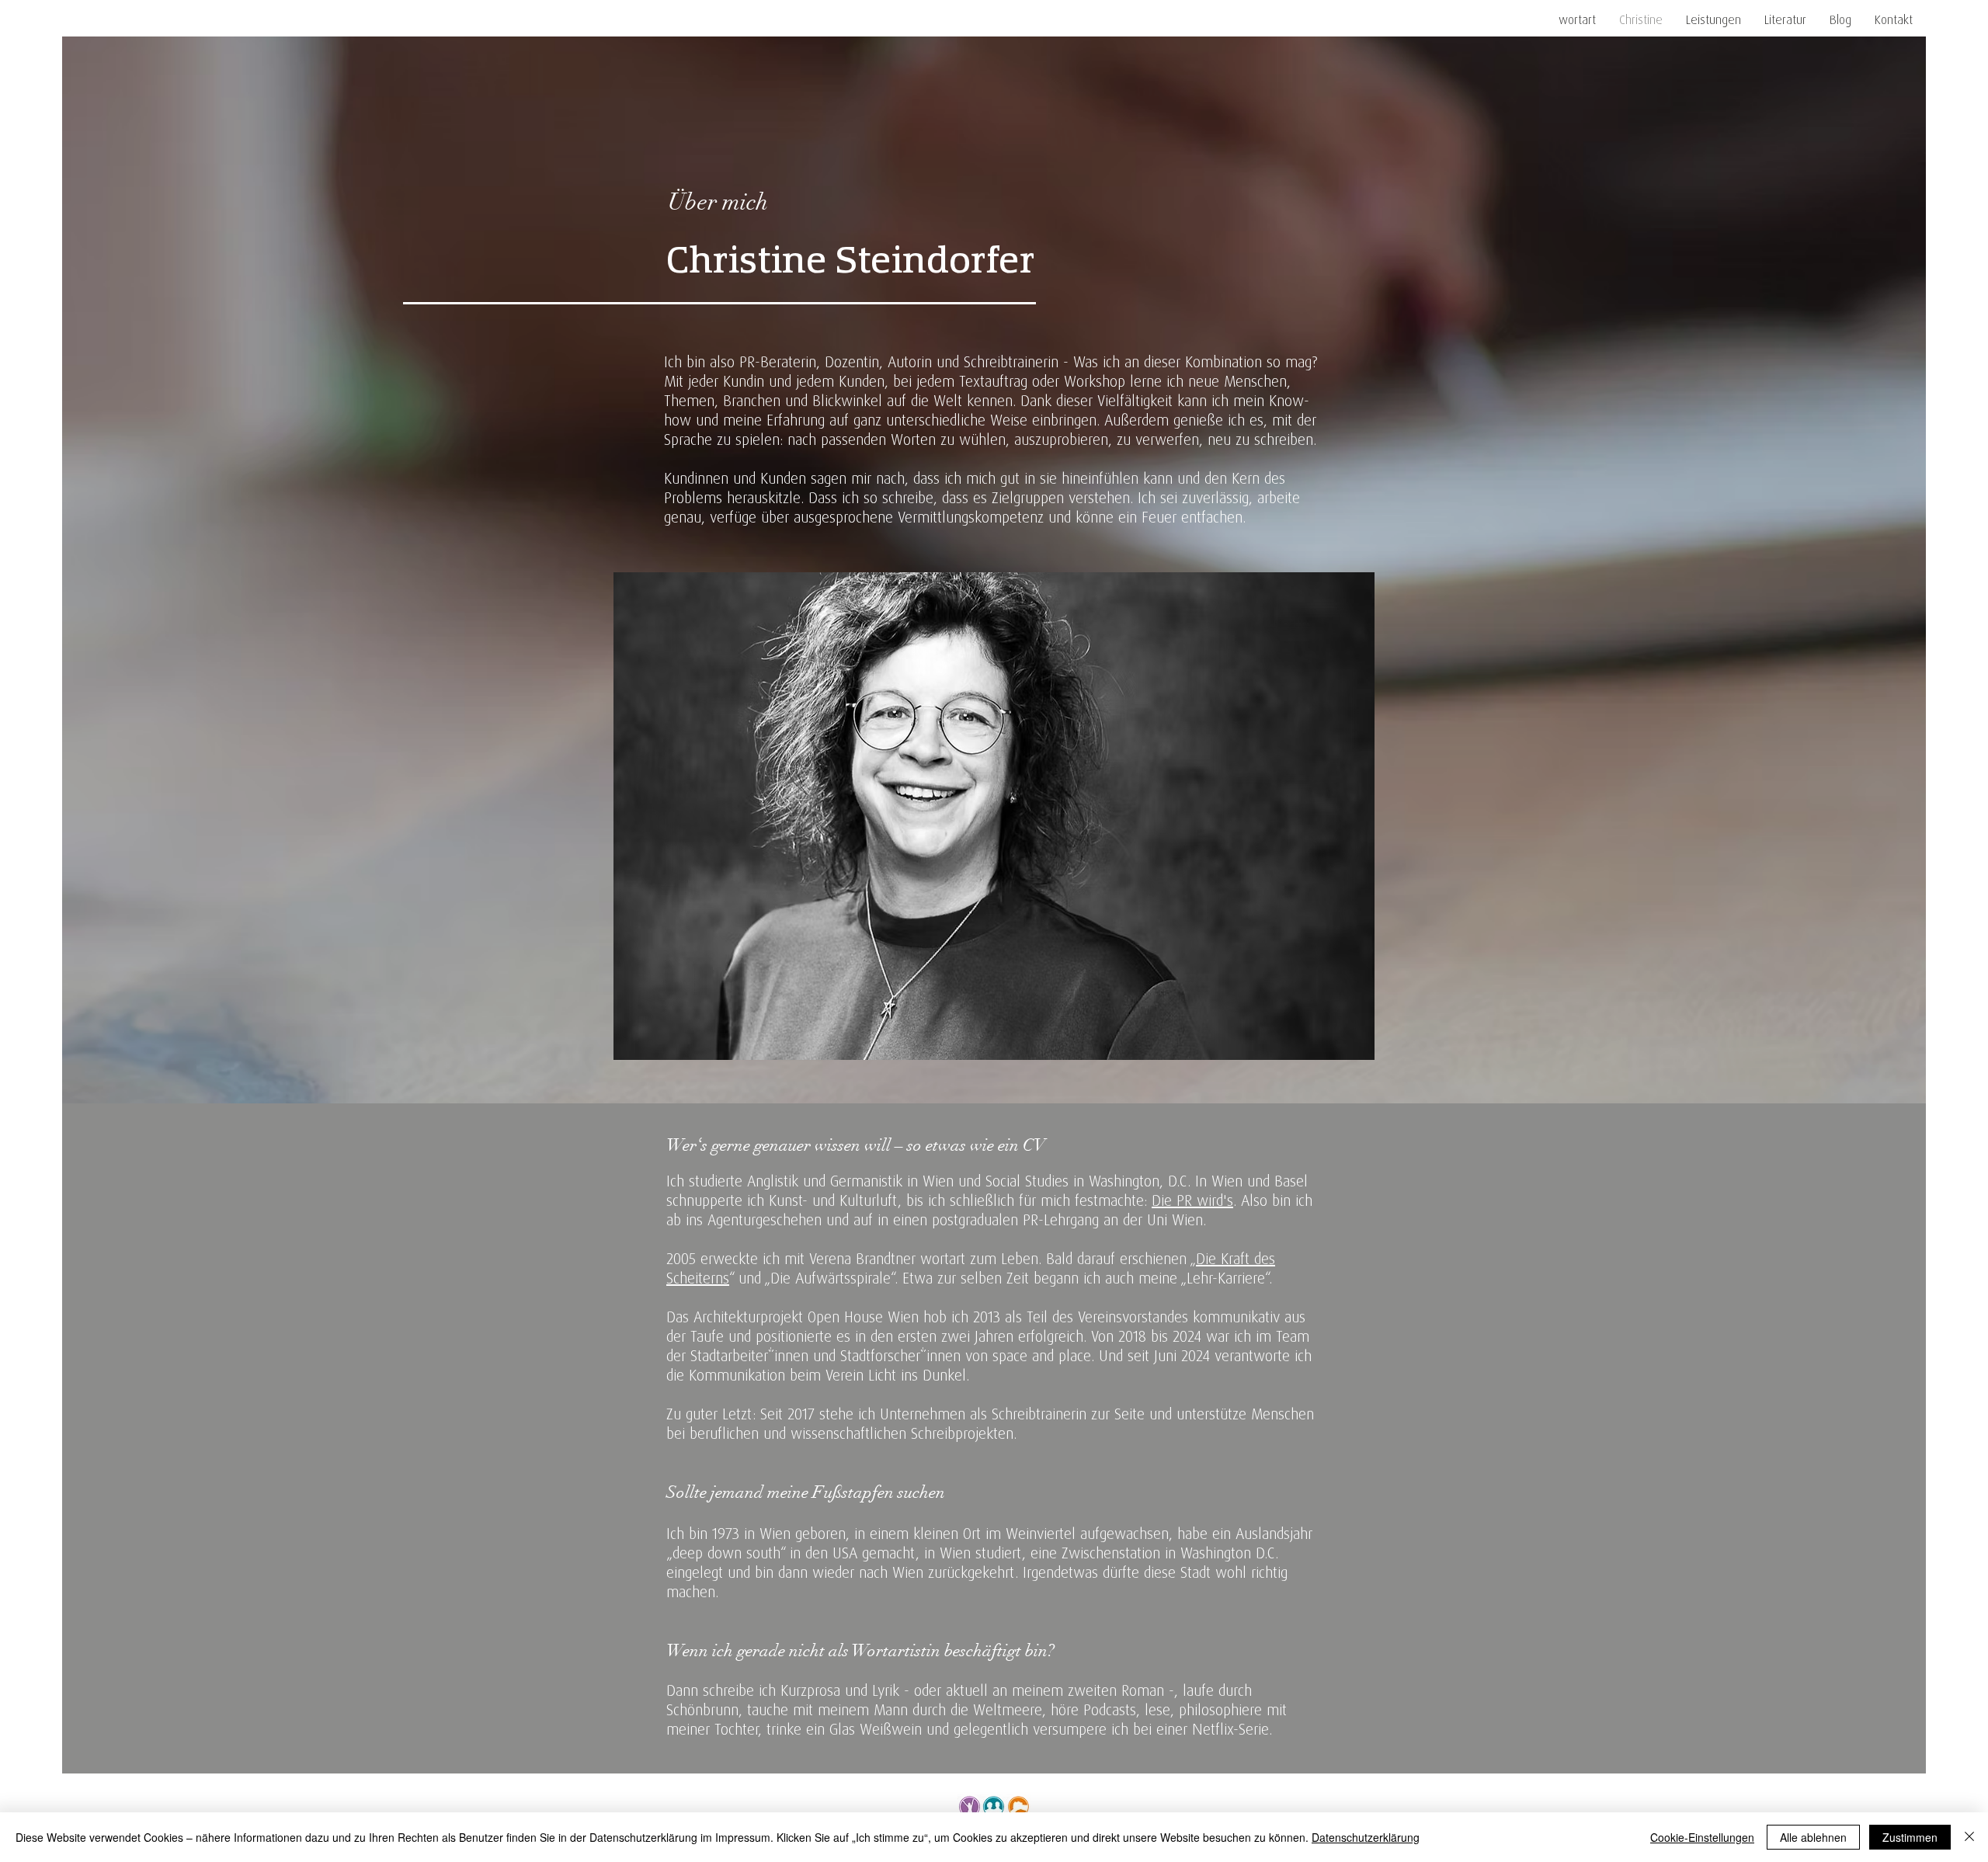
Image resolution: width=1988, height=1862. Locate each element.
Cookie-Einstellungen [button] (1702, 1837)
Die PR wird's (1192, 1200)
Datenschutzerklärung (1366, 1837)
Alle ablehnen (1813, 1837)
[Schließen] (1969, 1837)
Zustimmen (1910, 1837)
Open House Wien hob (879, 1317)
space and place (1042, 1355)
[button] (1713, 19)
